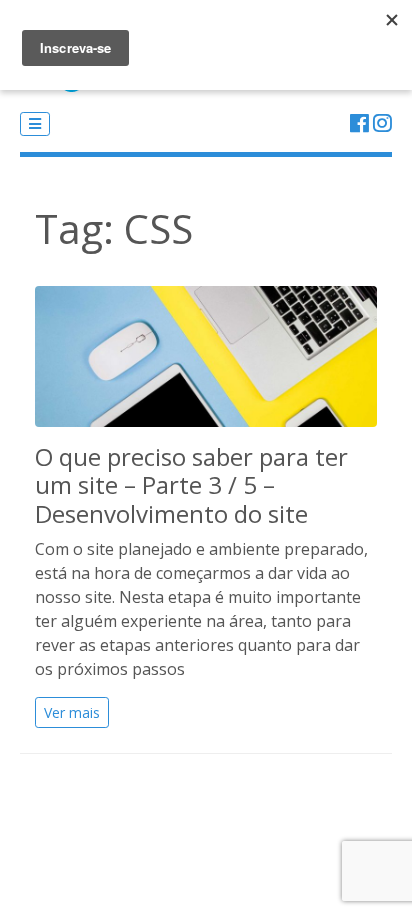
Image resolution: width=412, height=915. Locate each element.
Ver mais (72, 712)
